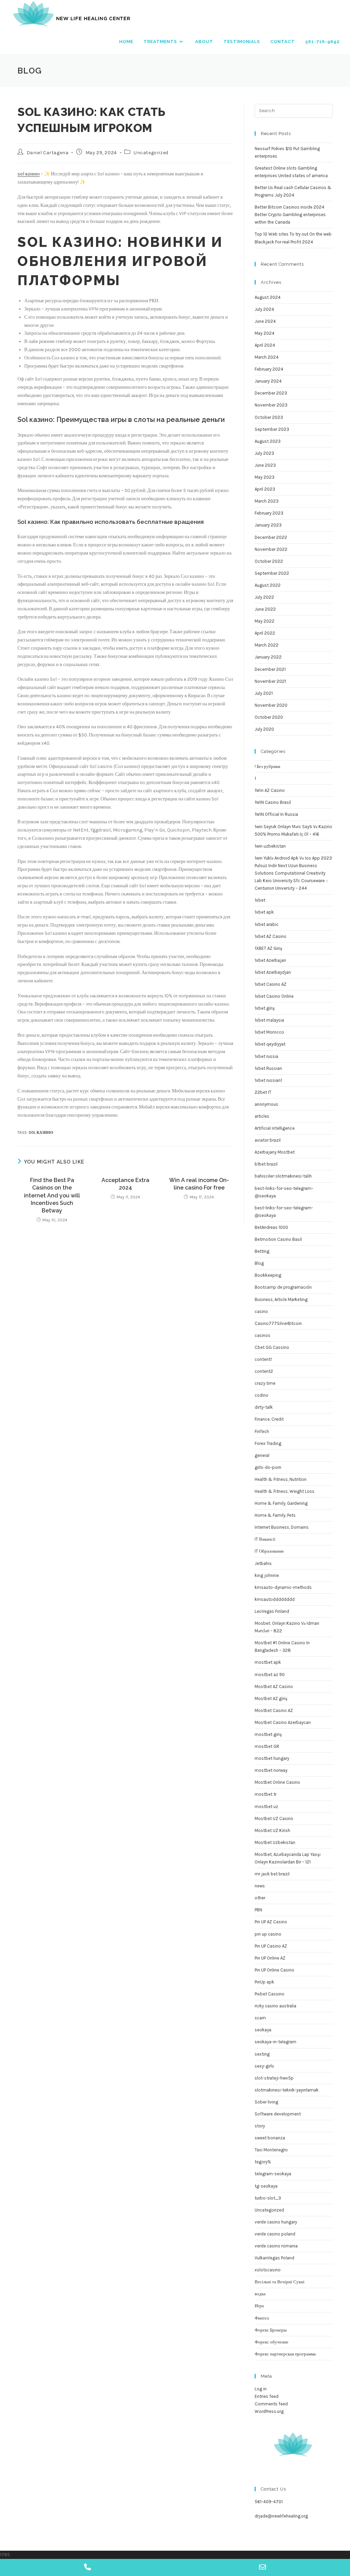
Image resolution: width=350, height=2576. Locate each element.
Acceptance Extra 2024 (125, 1184)
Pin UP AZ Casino (271, 1922)
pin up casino (268, 1934)
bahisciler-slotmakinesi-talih (283, 1176)
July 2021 (264, 693)
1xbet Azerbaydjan (273, 972)
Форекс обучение (272, 2342)
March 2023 (267, 501)
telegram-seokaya (273, 2174)
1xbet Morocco (269, 1032)
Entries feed (267, 2396)
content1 (263, 1359)
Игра (259, 2306)
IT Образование (269, 1551)
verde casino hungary (276, 2222)
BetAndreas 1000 (271, 1227)
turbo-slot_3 (268, 2198)
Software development (278, 2114)
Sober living (266, 2102)
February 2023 (269, 513)
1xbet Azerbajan (270, 960)
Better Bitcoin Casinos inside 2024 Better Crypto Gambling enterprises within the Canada (290, 215)
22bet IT (263, 1092)
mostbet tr (266, 1794)
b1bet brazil (266, 1164)
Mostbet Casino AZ (274, 1710)
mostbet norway (271, 1770)
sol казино (29, 174)
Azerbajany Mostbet (275, 1152)
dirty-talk (264, 1407)
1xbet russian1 (268, 1080)
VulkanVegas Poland (274, 2258)
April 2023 (265, 489)
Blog (259, 1263)
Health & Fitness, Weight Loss (285, 1491)
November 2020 (271, 705)
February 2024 (269, 369)
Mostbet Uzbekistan (275, 1842)
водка (260, 2294)
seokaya (263, 2030)
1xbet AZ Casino (271, 936)
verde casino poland (275, 2234)
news (260, 1886)
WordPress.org (269, 2411)
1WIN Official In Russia (276, 814)
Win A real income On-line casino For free (199, 1184)
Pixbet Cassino (270, 1994)
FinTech (262, 1431)
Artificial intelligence (275, 1128)
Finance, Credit (269, 1419)
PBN (258, 1910)
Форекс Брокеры (271, 2330)
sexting (262, 2054)
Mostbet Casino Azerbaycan (283, 1722)
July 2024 (264, 309)
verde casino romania (276, 2246)
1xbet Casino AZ (271, 984)
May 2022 (265, 621)
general (262, 1455)
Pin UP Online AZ (270, 1958)
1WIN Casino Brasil (273, 802)
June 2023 (265, 465)
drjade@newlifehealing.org (281, 2516)
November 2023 (271, 405)
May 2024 (265, 333)
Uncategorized (151, 153)
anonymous (266, 1104)
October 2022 (269, 561)
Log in (261, 2389)
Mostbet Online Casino (277, 1782)
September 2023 (272, 429)
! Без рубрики (267, 766)
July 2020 (264, 729)
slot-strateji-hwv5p (274, 2078)
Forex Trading (268, 1443)
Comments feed (271, 2404)
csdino (261, 1395)
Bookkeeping (268, 1275)
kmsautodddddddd (275, 1599)
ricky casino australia (275, 2006)
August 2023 (268, 441)
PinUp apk (264, 1982)
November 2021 (270, 681)
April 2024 (265, 345)
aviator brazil (268, 1140)
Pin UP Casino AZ (271, 1946)
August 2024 (268, 297)
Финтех (262, 2318)
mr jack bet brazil (272, 1874)
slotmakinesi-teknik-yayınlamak (287, 2090)
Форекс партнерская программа (285, 2354)
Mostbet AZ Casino (274, 1687)
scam (260, 2018)
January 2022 (268, 657)
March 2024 (267, 357)
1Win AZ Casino (270, 790)
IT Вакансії (265, 1539)
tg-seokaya (266, 2186)
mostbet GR (267, 1746)
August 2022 (268, 585)
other (260, 1898)
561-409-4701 (269, 2502)
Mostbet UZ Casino (274, 1818)
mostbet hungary (272, 1758)
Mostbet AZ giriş (271, 1698)
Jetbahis (263, 1563)
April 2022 (265, 633)
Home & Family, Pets (275, 1515)
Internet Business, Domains (282, 1527)
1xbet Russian (268, 1068)
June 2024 (265, 321)
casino (261, 1311)
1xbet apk (264, 912)
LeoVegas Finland (272, 1611)
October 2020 (269, 717)
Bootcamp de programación (283, 1287)
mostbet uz (266, 1807)
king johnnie (267, 1575)
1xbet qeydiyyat (270, 1044)
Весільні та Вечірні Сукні (280, 2282)
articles (262, 1116)
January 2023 (268, 525)
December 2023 (271, 393)
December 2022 (271, 537)
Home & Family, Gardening (281, 1503)
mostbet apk (268, 1662)
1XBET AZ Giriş (268, 948)
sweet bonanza (270, 2138)
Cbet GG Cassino (272, 1347)
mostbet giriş (268, 1734)
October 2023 (269, 417)
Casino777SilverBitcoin (278, 1323)
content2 (264, 1371)
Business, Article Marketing (281, 1299)
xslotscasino (268, 2270)
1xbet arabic (267, 924)
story (260, 2126)
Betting (262, 1251)
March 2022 (267, 645)
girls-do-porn (268, 1467)
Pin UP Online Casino (274, 1970)
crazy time (265, 1383)
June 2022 (265, 609)
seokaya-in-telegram (275, 2042)
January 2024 (268, 381)
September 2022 (272, 573)
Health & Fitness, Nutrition (281, 1479)
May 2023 (265, 477)
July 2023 (264, 453)
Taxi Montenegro (271, 2150)
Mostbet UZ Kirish (272, 1830)
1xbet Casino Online (274, 996)
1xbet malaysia (269, 1020)
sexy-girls (264, 2066)
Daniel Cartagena (48, 153)
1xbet (260, 900)
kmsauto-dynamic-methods (283, 1587)
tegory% (263, 2162)
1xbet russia (266, 1056)
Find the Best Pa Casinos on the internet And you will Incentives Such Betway (52, 1196)
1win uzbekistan (270, 846)
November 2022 (271, 549)
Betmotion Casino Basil (278, 1239)
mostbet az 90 (270, 1675)
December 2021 (270, 669)
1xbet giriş (265, 1008)
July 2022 (264, 597)
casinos (262, 1335)
